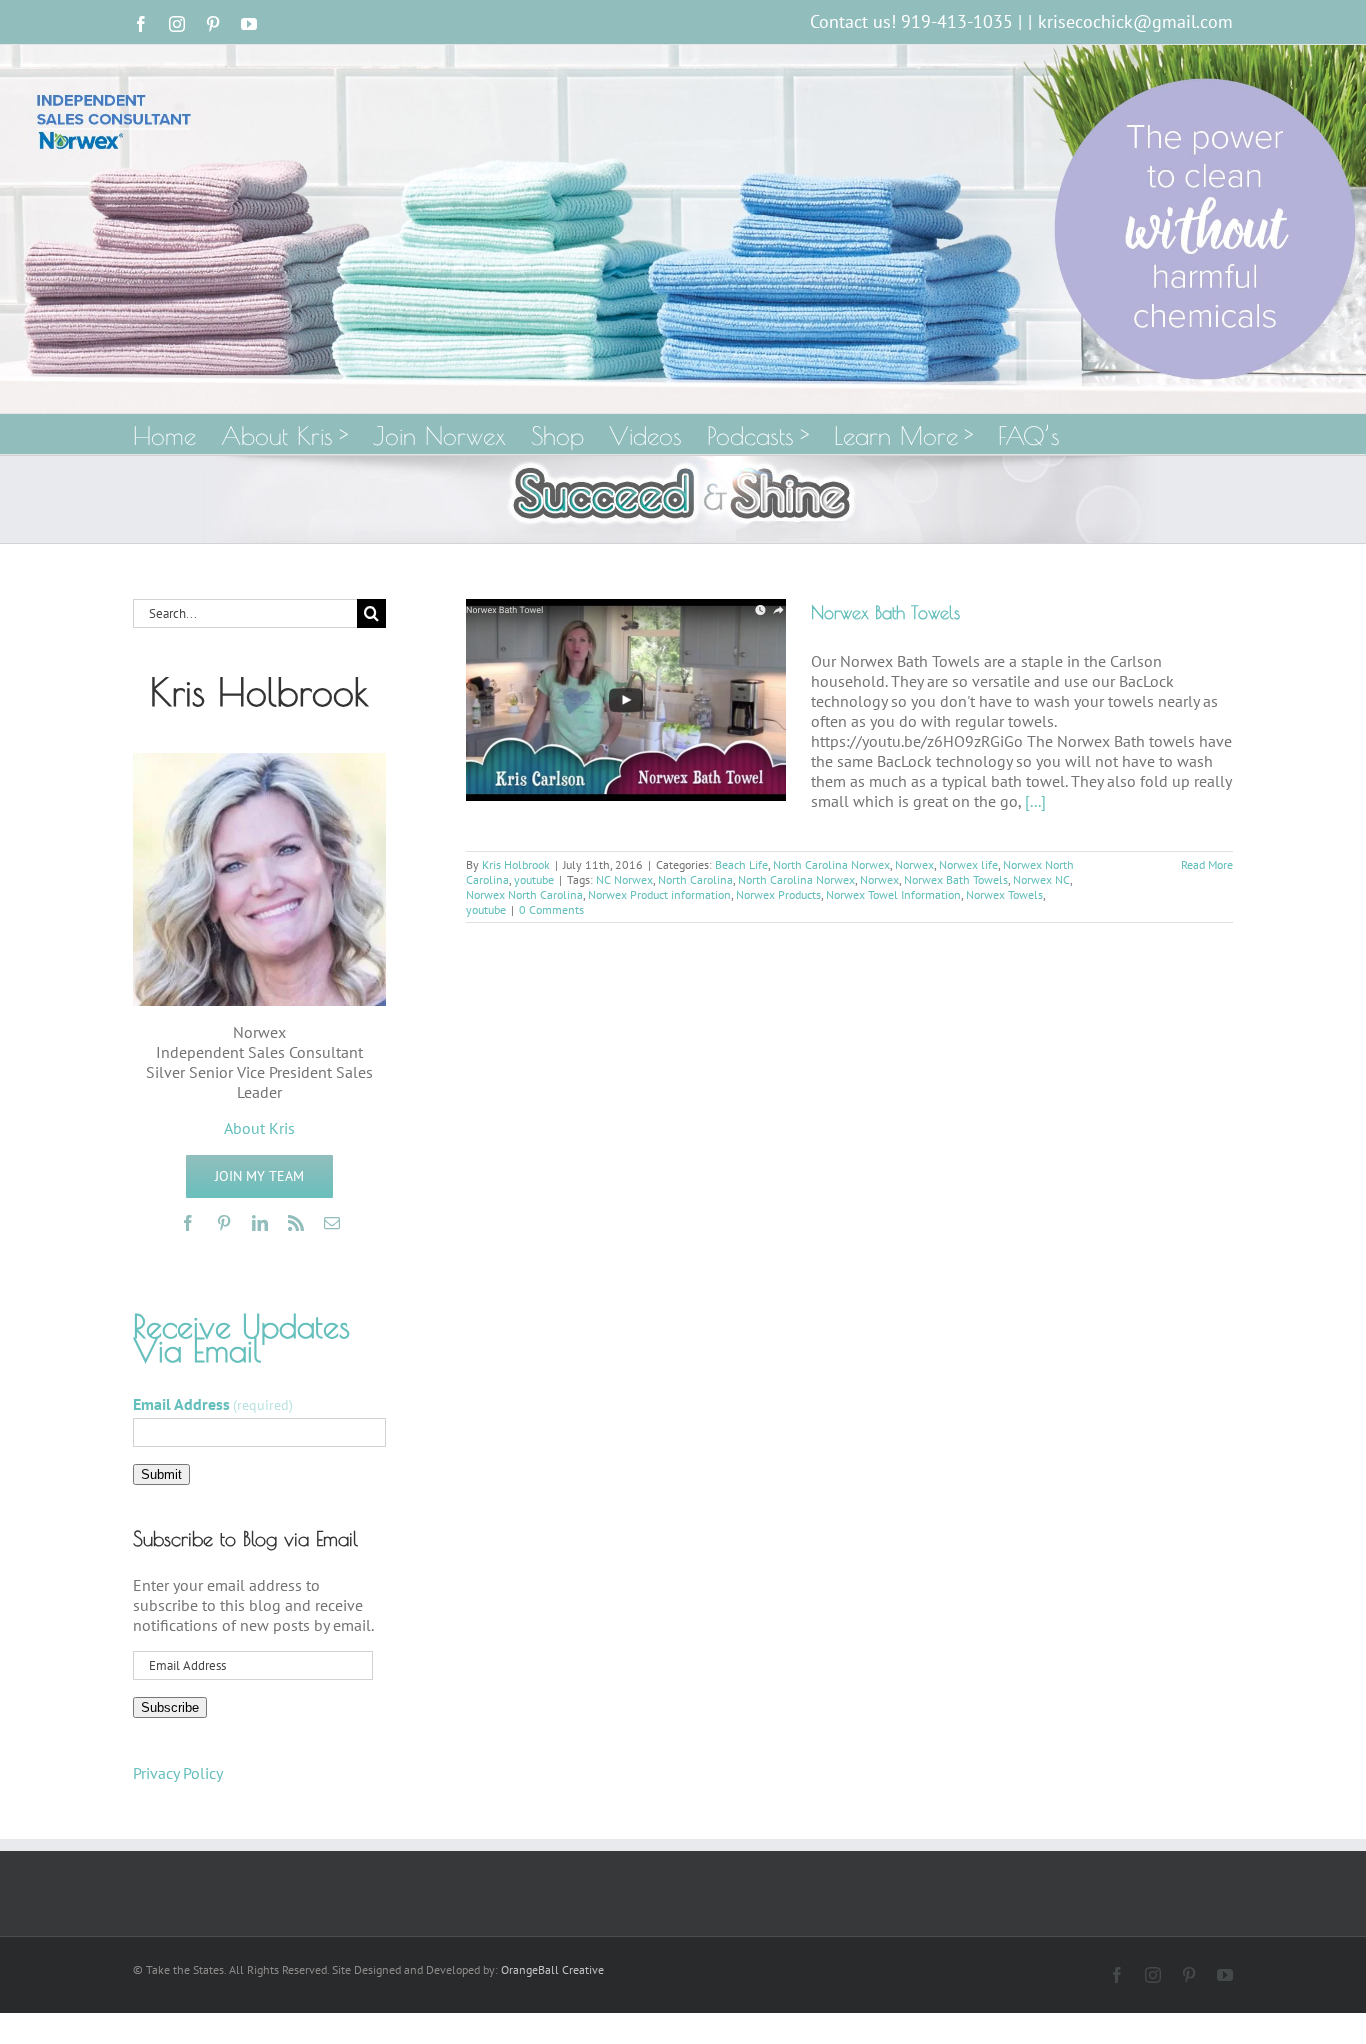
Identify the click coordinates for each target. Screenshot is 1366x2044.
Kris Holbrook (516, 864)
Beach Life (741, 864)
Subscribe (170, 1707)
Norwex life (968, 864)
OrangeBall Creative (552, 1969)
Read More (1207, 864)
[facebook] (188, 1223)
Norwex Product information (659, 894)
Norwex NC (1041, 879)
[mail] (332, 1223)
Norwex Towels (1004, 894)
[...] (1035, 801)
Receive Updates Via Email (241, 1338)
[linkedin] (260, 1223)
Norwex (914, 864)
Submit (161, 1474)
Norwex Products (778, 894)
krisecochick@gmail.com (1135, 21)
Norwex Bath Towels (885, 612)
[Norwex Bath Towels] (626, 700)
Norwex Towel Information (893, 894)
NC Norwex (624, 879)
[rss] (296, 1223)
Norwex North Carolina (524, 894)
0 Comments (551, 909)
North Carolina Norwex (831, 864)
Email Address (213, 1404)
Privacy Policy (178, 1773)
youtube (534, 879)
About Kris (259, 1128)
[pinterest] (224, 1223)
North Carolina (695, 879)
